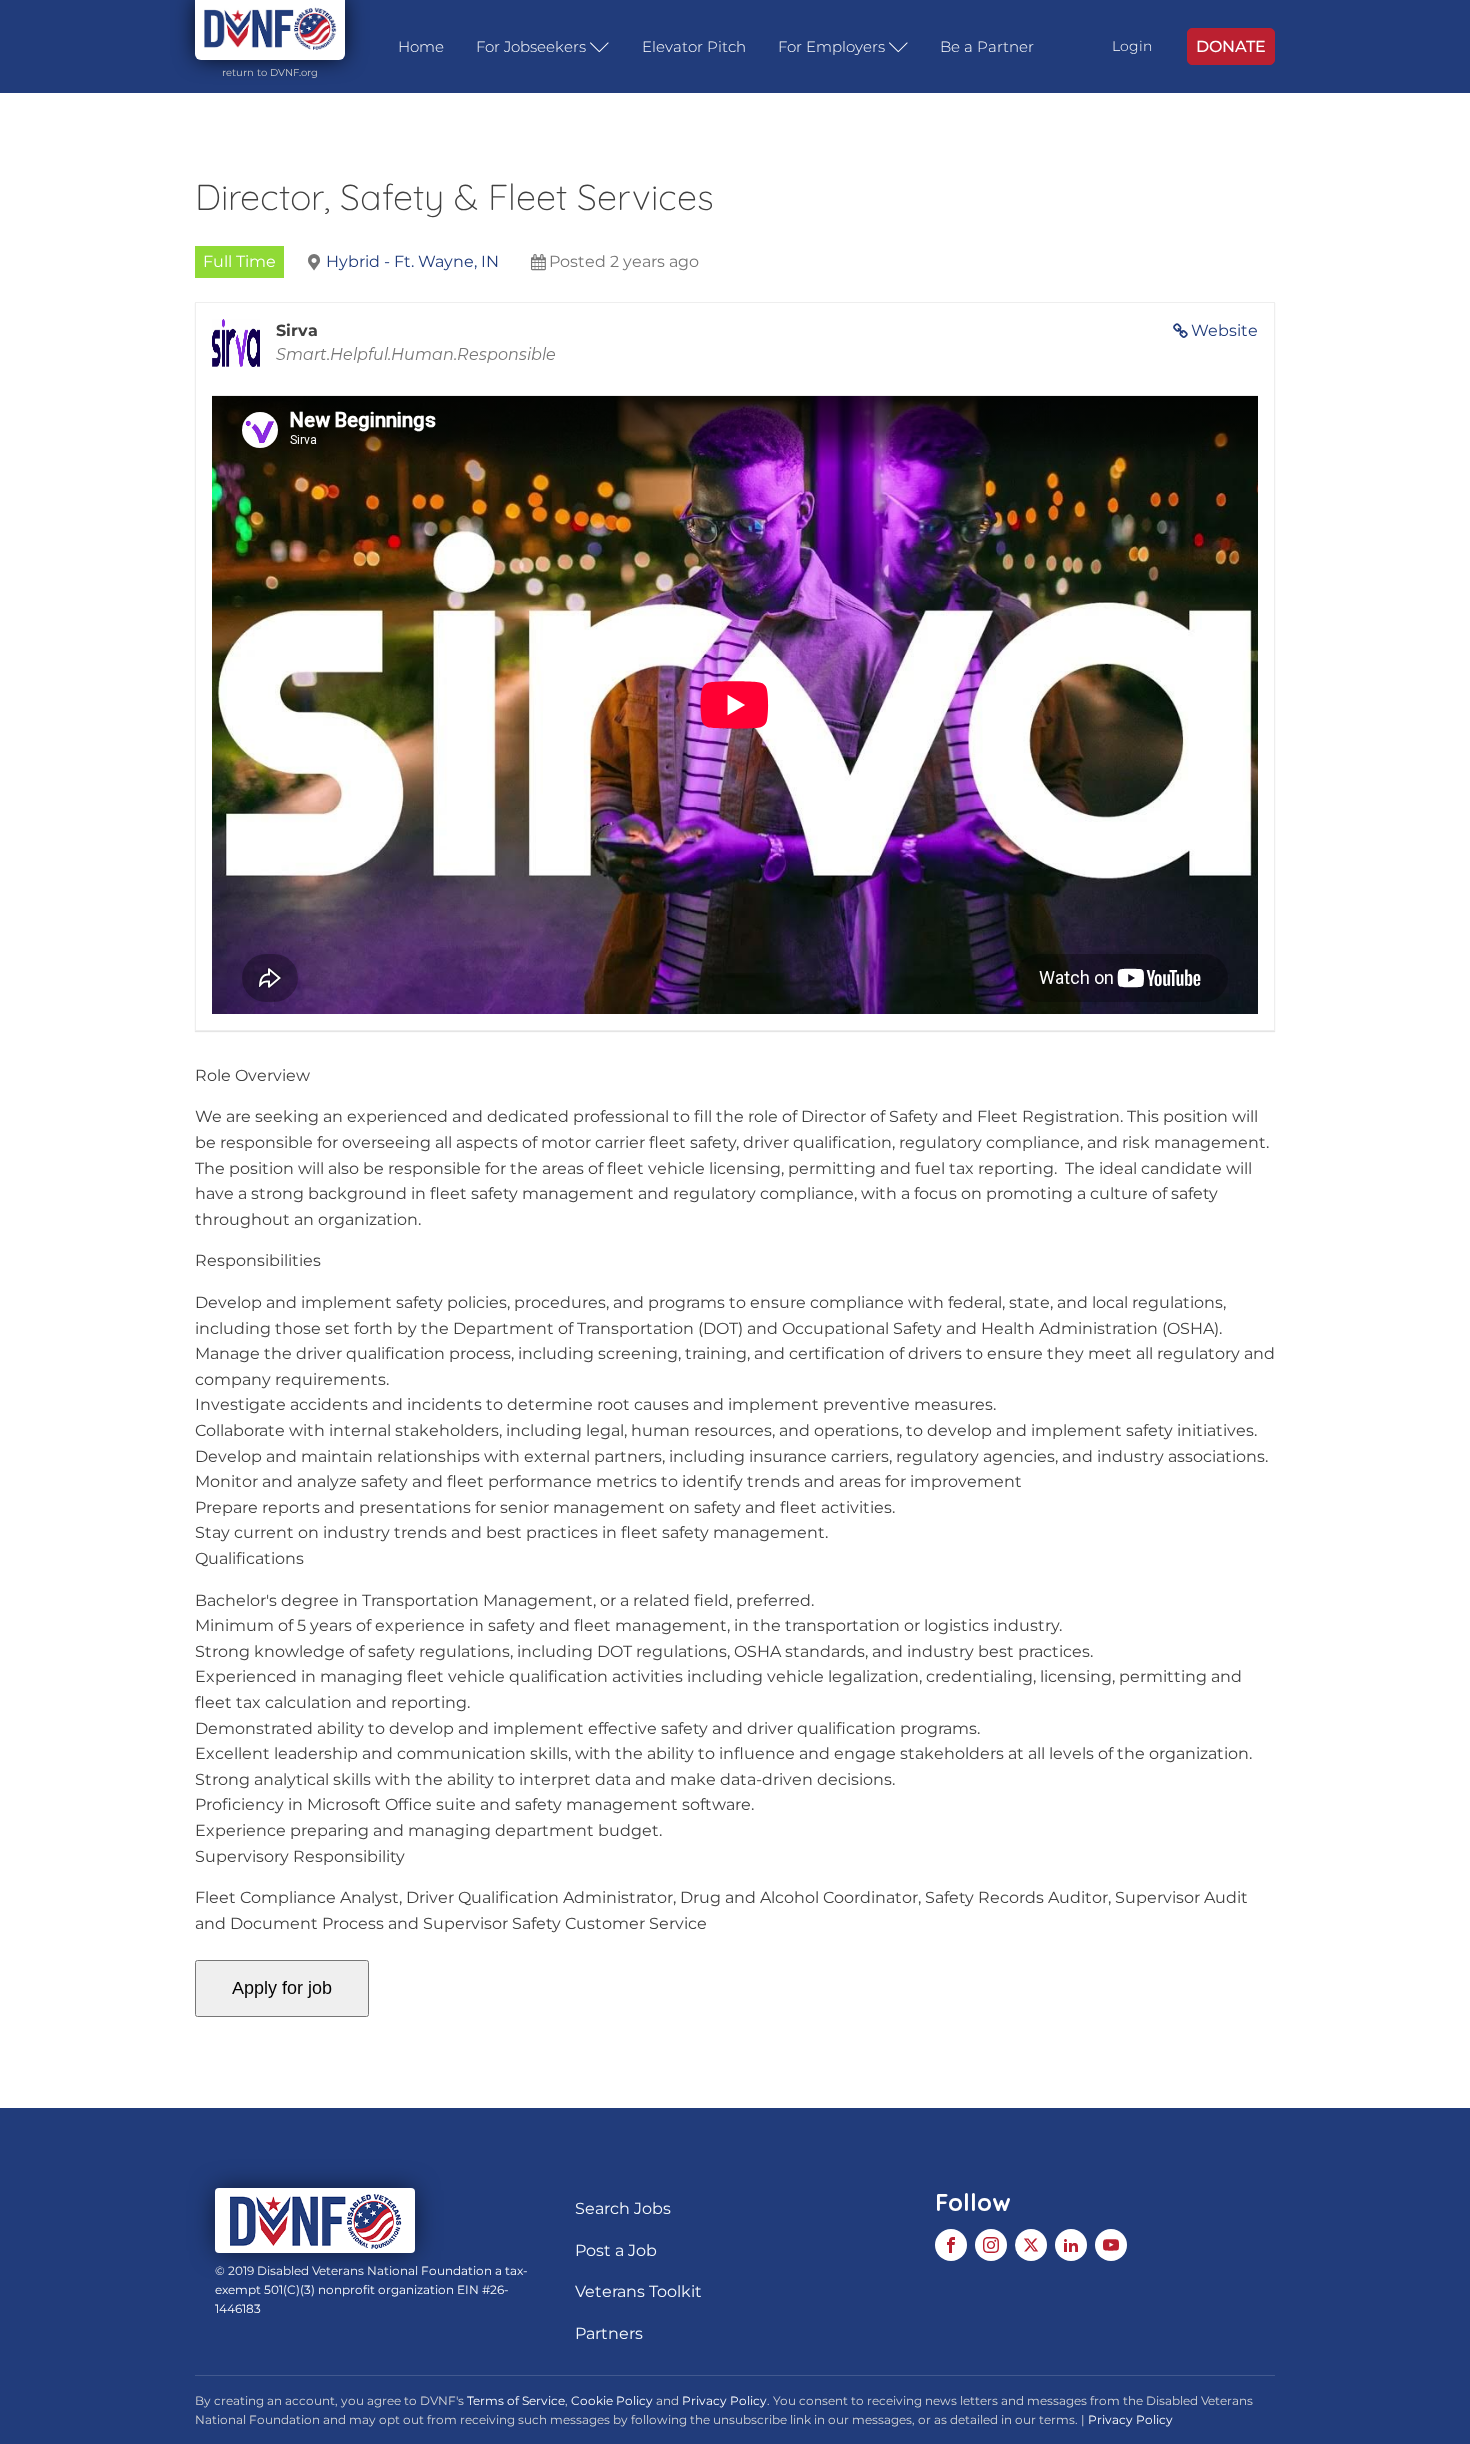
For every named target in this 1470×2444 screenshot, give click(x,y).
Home (421, 46)
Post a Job (616, 2250)
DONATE (1231, 46)
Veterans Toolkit (638, 2291)
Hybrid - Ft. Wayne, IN (412, 261)
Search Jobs (623, 2208)
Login (1132, 46)
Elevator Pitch (694, 46)
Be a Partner (987, 46)
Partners (609, 2333)
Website (1224, 330)
